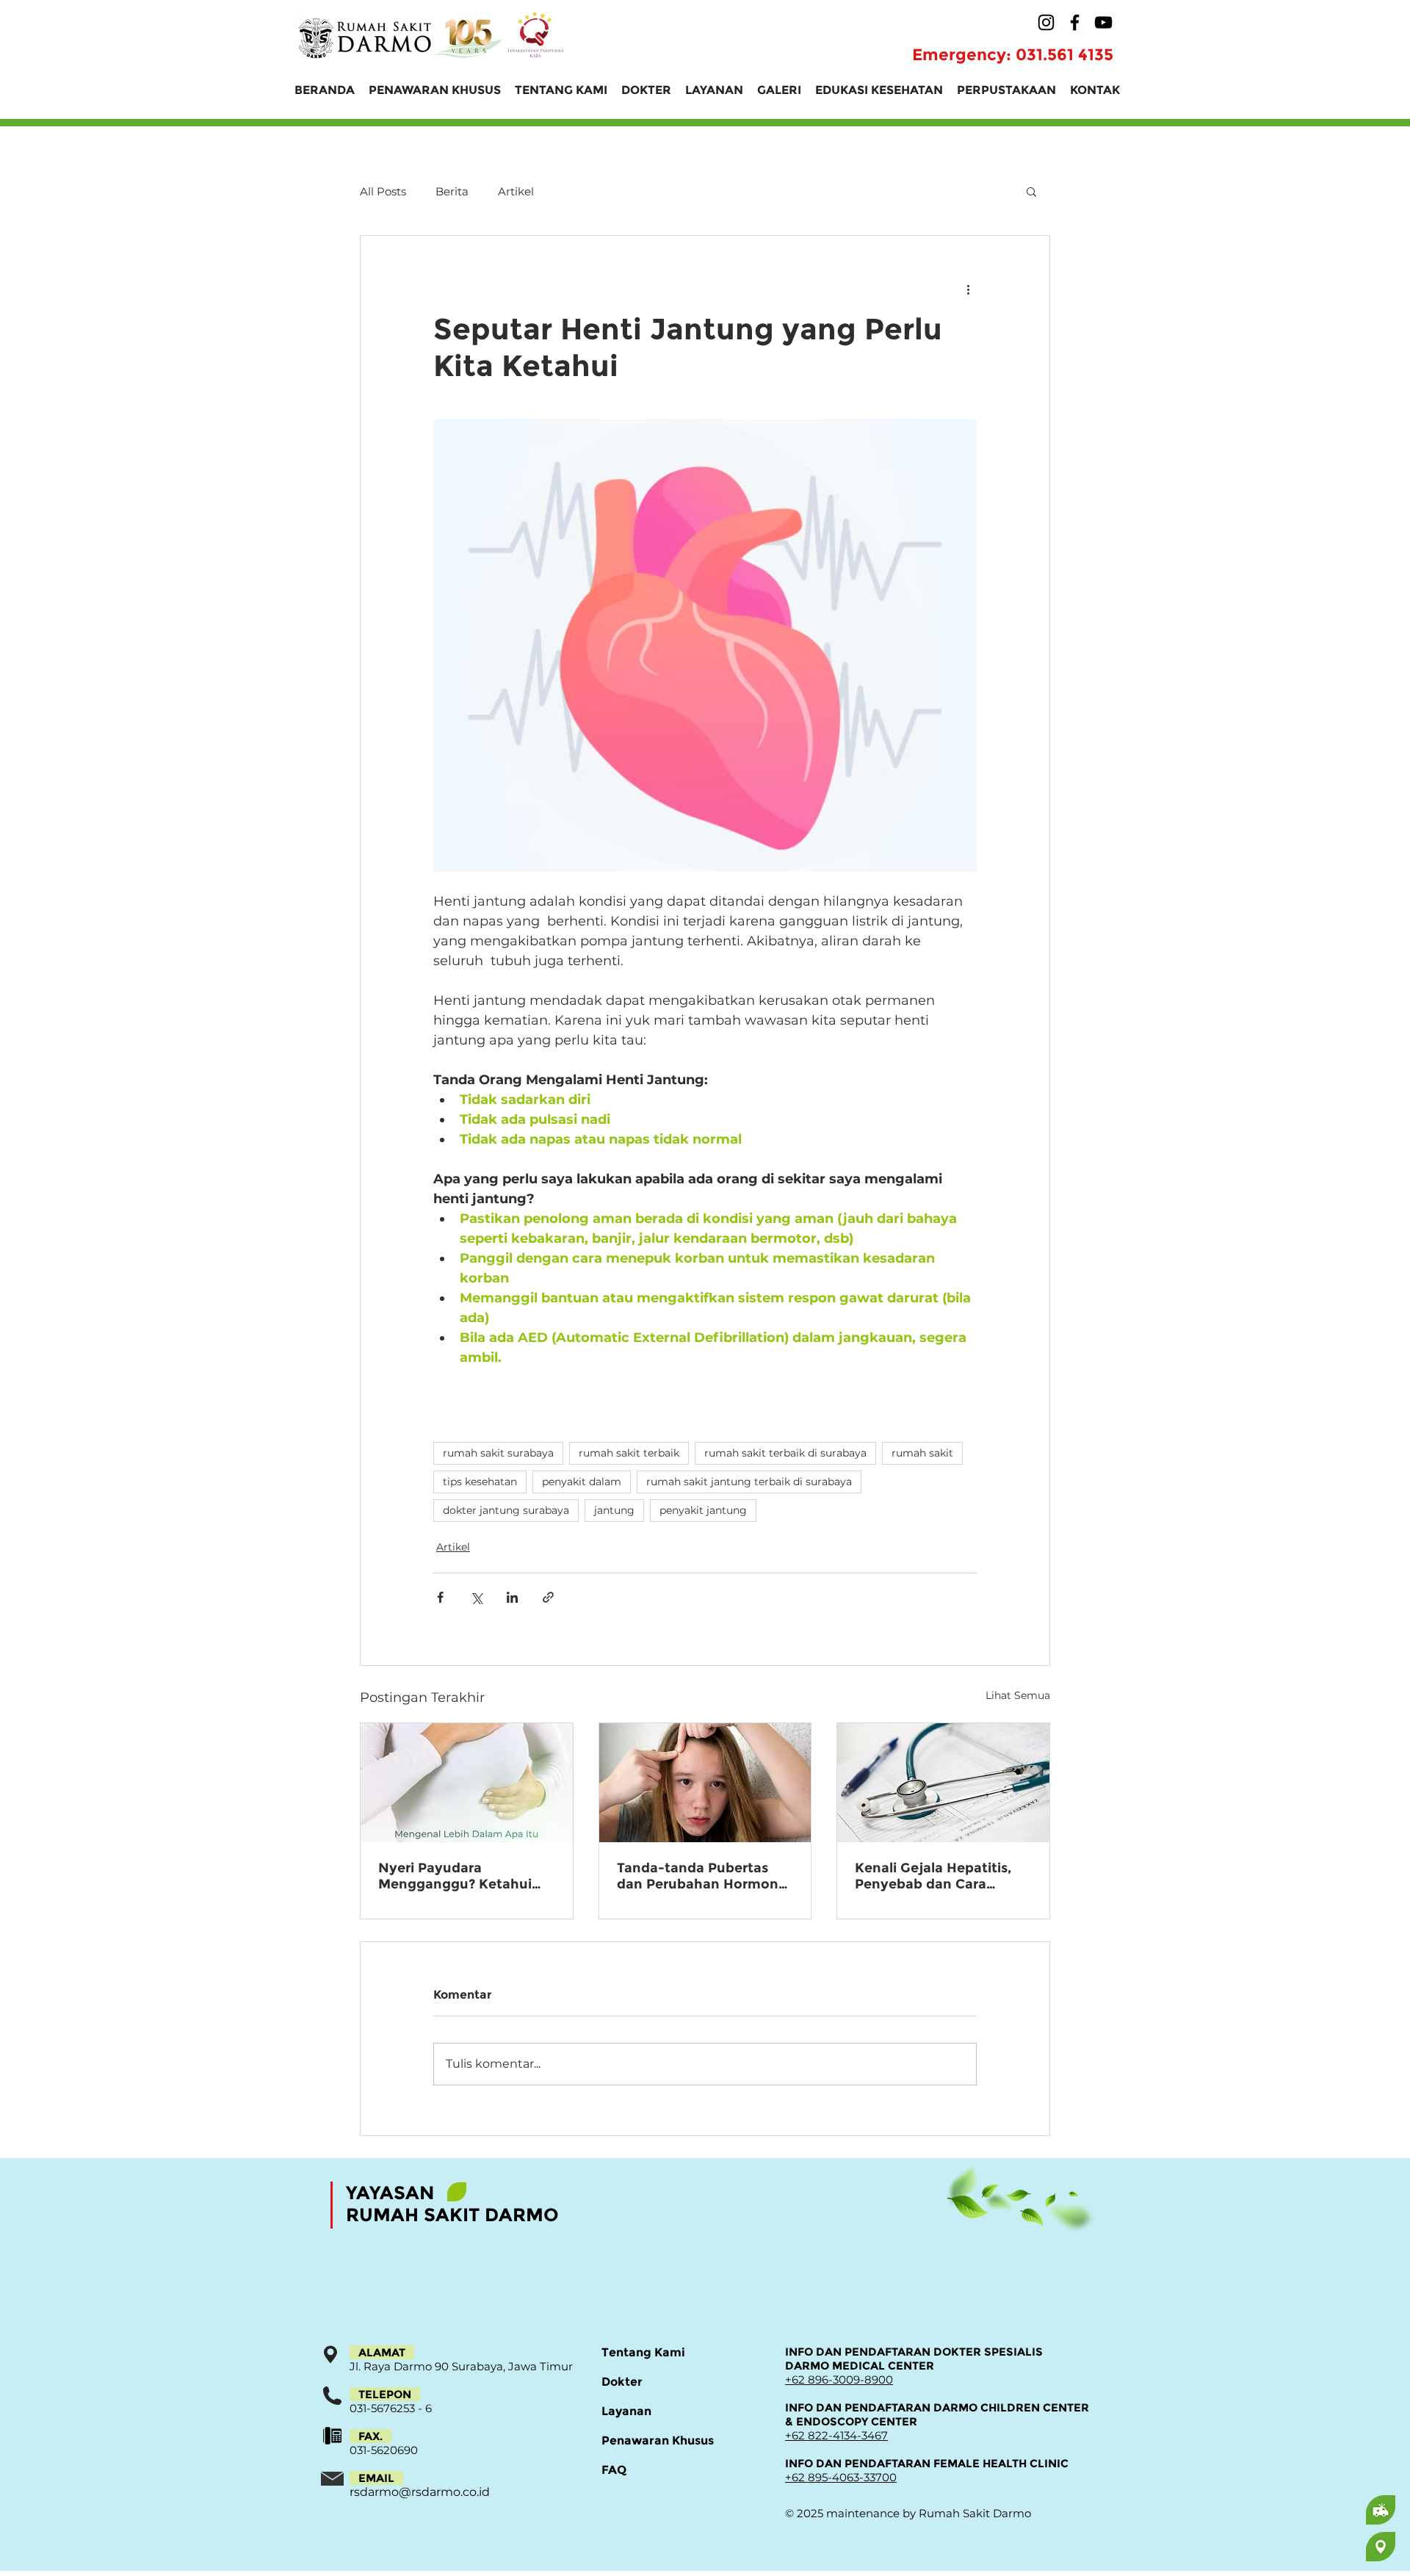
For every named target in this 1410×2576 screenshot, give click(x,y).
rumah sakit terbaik (629, 1453)
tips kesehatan (480, 1482)
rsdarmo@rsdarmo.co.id (420, 2492)
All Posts (383, 191)
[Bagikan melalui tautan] (548, 1597)
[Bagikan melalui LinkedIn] (512, 1597)
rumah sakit (922, 1453)
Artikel (516, 191)
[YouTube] (1103, 22)
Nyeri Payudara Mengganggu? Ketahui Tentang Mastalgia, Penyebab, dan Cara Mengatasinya (455, 1876)
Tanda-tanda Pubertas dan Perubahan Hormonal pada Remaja (704, 1876)
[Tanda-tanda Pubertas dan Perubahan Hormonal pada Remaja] (705, 1783)
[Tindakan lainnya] (968, 289)
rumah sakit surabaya (498, 1453)
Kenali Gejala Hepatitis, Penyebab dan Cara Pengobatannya (933, 1876)
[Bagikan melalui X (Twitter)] (476, 1597)
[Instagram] (1046, 22)
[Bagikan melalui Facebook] (440, 1597)
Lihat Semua (1018, 1695)
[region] (1323, 2510)
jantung (614, 1510)
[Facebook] (1075, 22)
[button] (1031, 191)
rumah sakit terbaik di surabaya (785, 1453)
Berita (452, 191)
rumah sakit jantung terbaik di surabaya (749, 1482)
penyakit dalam (582, 1482)
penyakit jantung (703, 1510)
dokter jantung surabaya (506, 1510)
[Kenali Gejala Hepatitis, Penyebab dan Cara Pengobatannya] (943, 1783)
